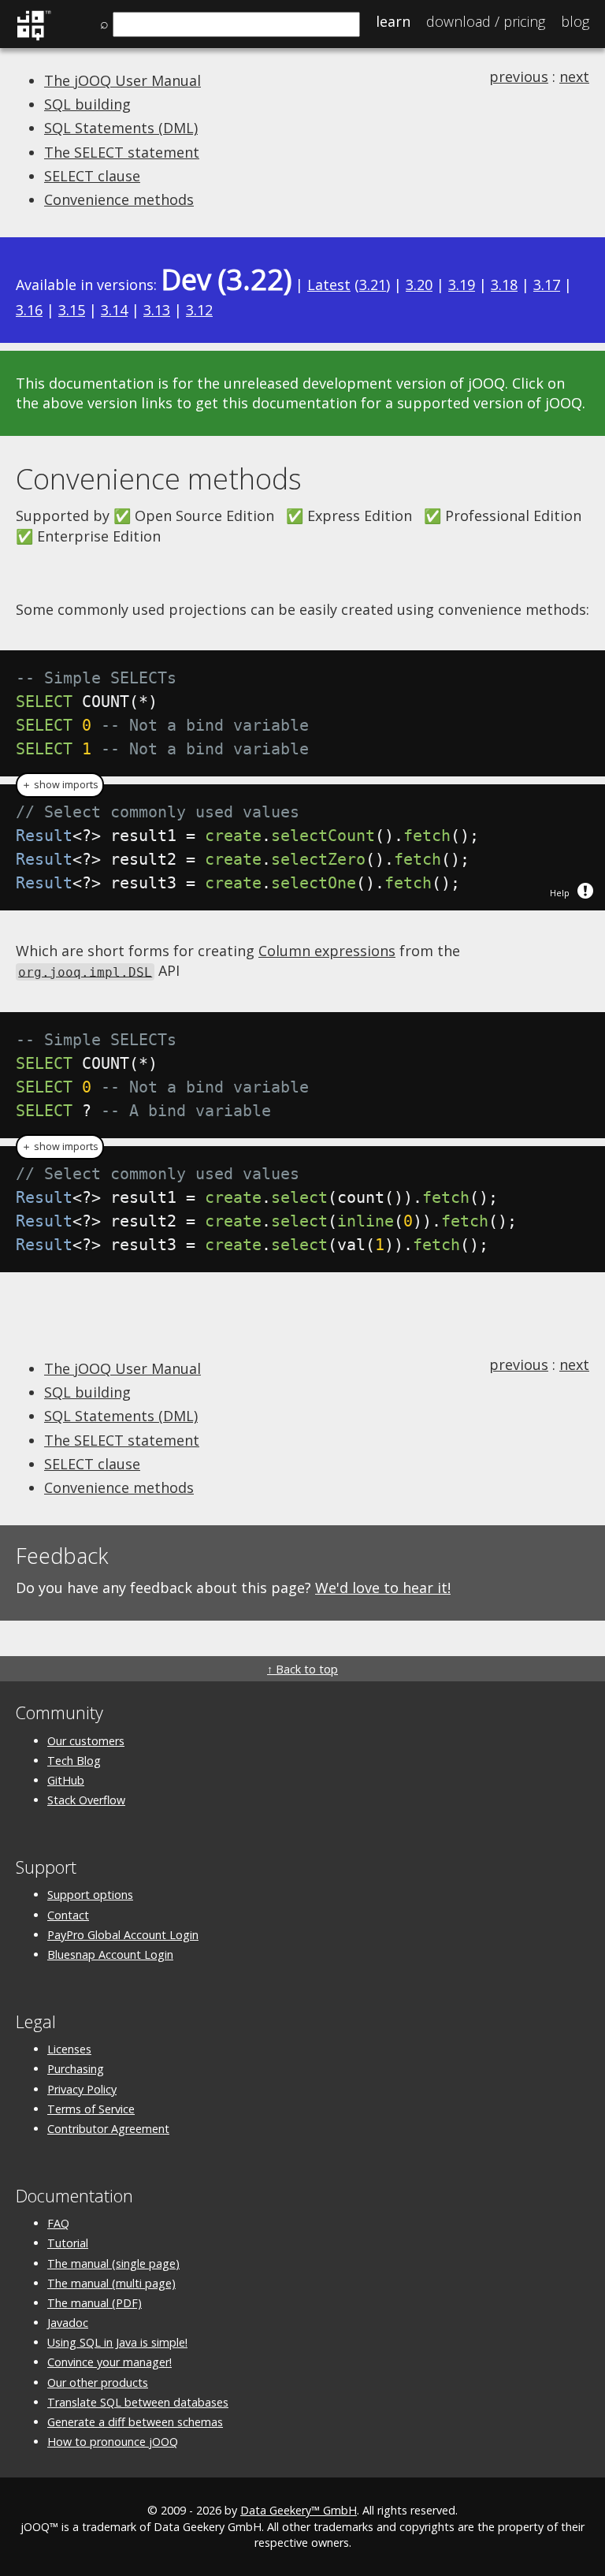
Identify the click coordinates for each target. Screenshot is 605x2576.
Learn (393, 21)
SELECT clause (92, 176)
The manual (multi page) (111, 2283)
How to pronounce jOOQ (113, 2442)
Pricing (486, 21)
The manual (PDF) (95, 2303)
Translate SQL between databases (138, 2402)
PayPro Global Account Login (123, 1935)
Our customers (86, 1741)
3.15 (72, 310)
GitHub (66, 1780)
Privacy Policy (82, 2089)
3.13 (157, 310)
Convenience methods (119, 199)
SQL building (87, 104)
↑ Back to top (302, 1669)
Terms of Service (91, 2109)
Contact (68, 1915)
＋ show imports (60, 785)
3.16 (29, 310)
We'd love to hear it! (383, 1588)
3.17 (547, 285)
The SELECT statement (122, 152)
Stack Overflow (86, 1800)
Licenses (69, 2049)
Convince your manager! (109, 2362)
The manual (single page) (113, 2263)
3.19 (462, 285)
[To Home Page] (33, 38)
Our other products (98, 2382)
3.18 (504, 285)
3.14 (114, 310)
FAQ (58, 2223)
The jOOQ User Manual (122, 80)
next (574, 76)
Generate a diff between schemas (135, 2422)
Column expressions (327, 951)
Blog (575, 21)
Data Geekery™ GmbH (299, 2510)
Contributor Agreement (108, 2129)
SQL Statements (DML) (121, 128)
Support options (90, 1895)
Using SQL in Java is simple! (117, 2342)
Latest (329, 285)
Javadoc (68, 2323)
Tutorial (68, 2243)
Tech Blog (74, 1761)
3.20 (419, 285)
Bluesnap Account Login (110, 1954)
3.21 (373, 285)
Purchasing (76, 2069)
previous (519, 76)
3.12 (199, 310)
